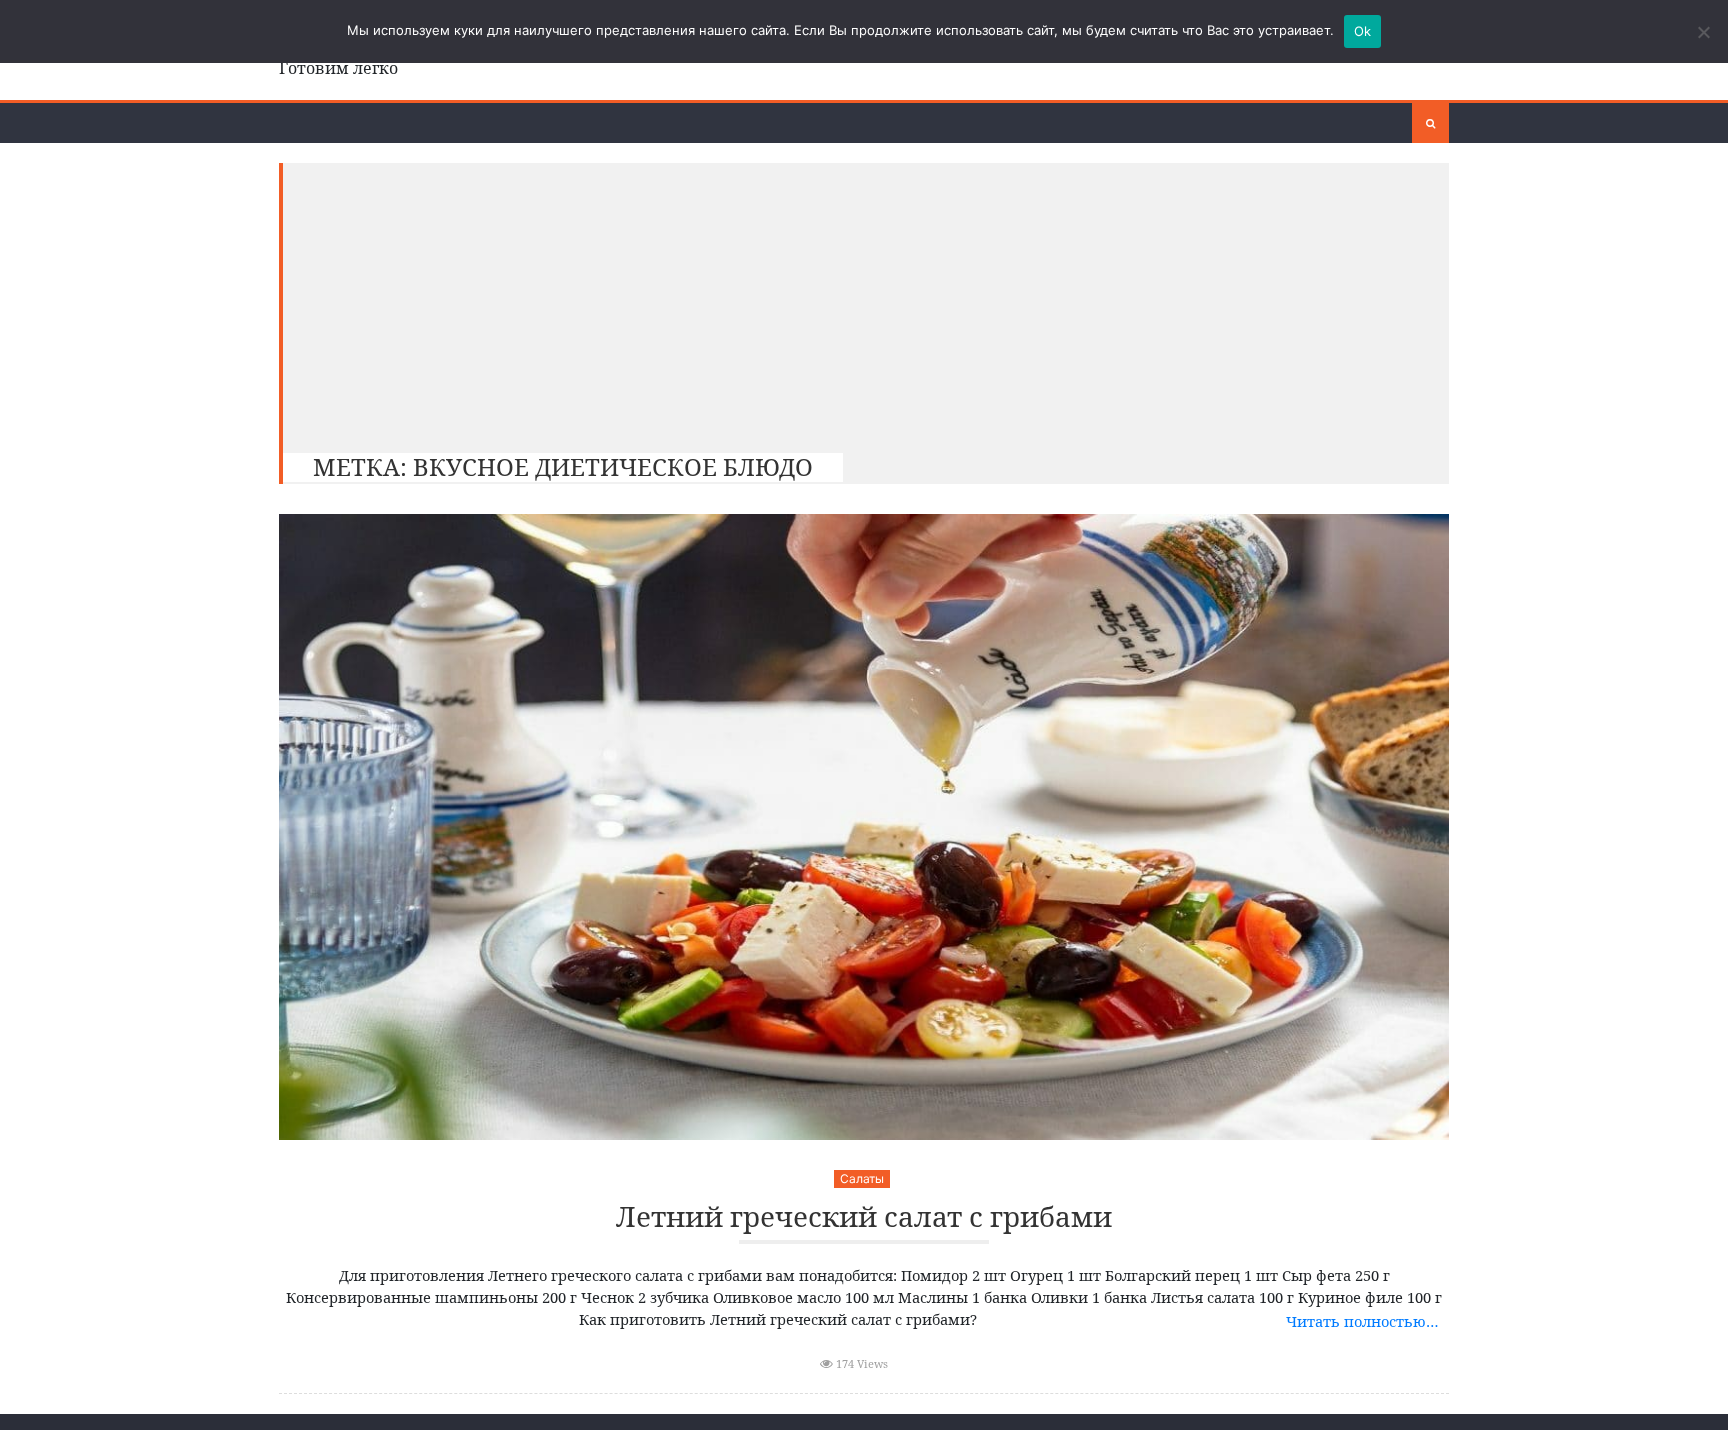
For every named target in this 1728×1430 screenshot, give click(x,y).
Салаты (862, 1178)
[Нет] (1703, 32)
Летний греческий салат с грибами (864, 1217)
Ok (1363, 31)
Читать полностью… (1362, 1321)
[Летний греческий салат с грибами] (864, 827)
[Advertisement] (856, 303)
